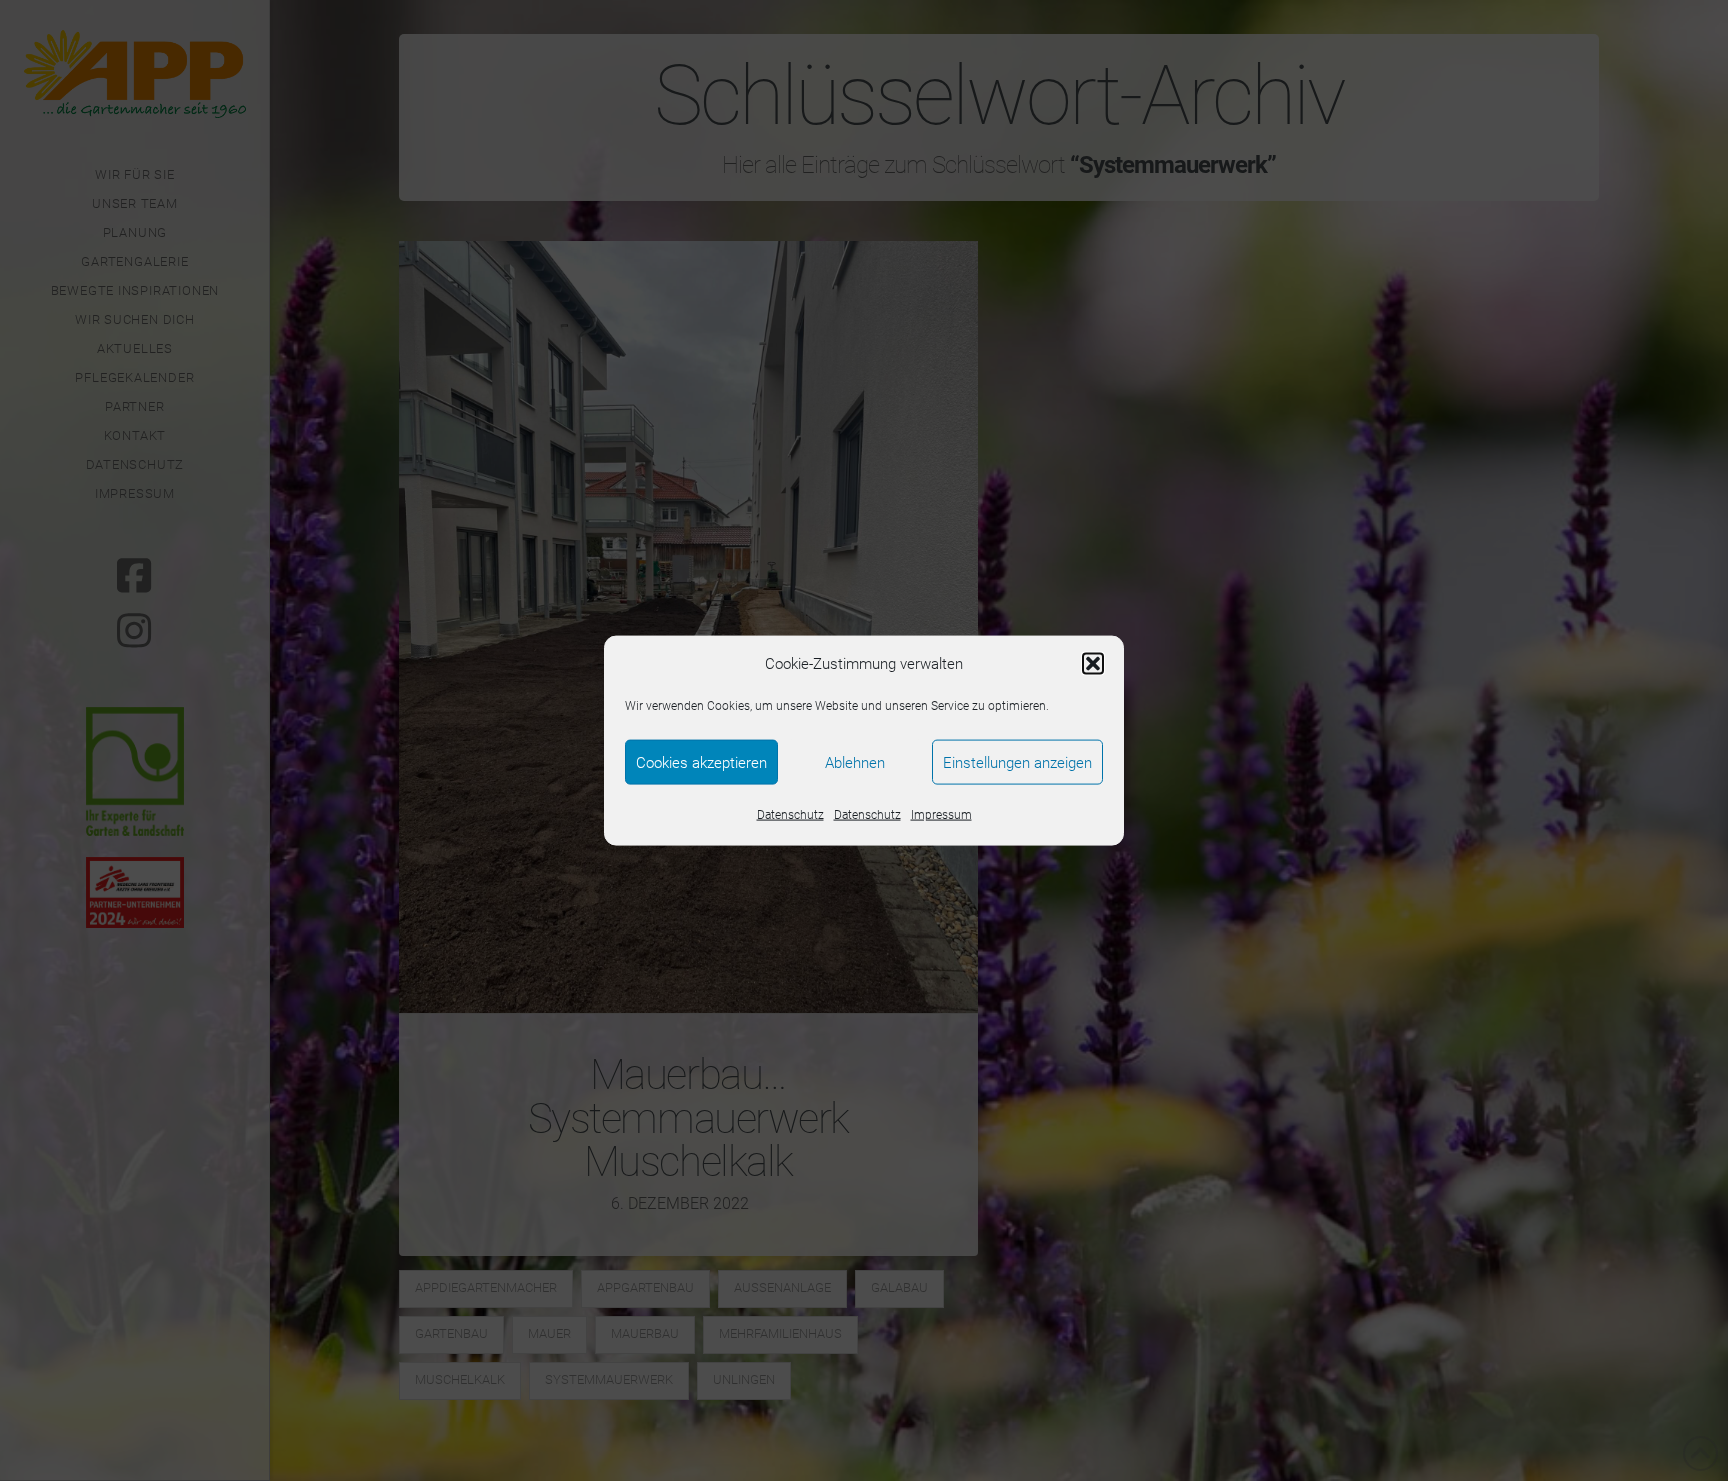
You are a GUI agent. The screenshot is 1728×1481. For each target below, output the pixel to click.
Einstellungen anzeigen (1017, 762)
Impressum (941, 815)
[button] (1093, 664)
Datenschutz (790, 815)
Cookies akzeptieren (701, 762)
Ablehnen (855, 762)
